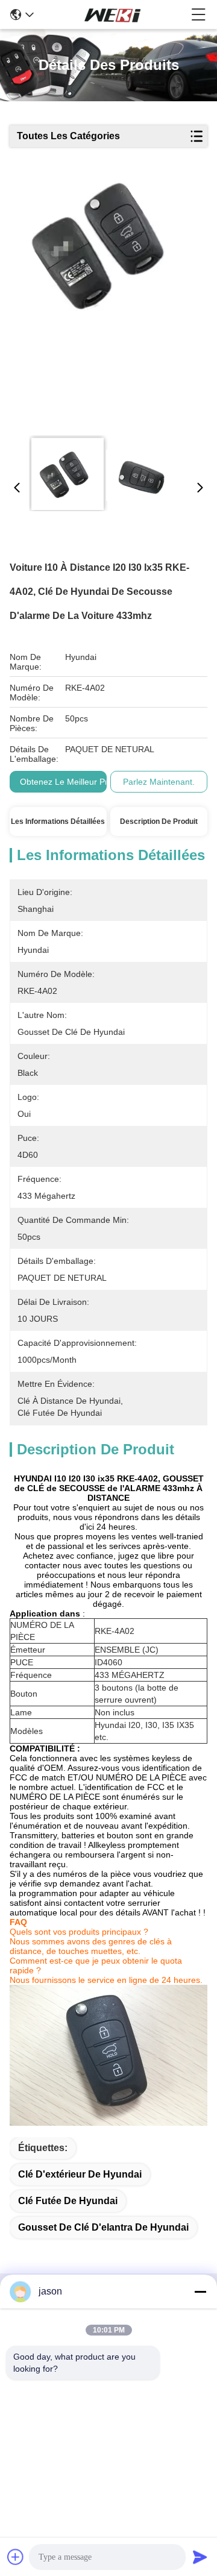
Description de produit (159, 821)
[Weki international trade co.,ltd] (113, 14)
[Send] (200, 2557)
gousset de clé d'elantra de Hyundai (103, 2227)
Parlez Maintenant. (159, 782)
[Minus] (200, 2292)
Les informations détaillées (58, 821)
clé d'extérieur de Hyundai (80, 2174)
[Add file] (16, 2557)
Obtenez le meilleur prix (67, 782)
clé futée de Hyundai (68, 2201)
